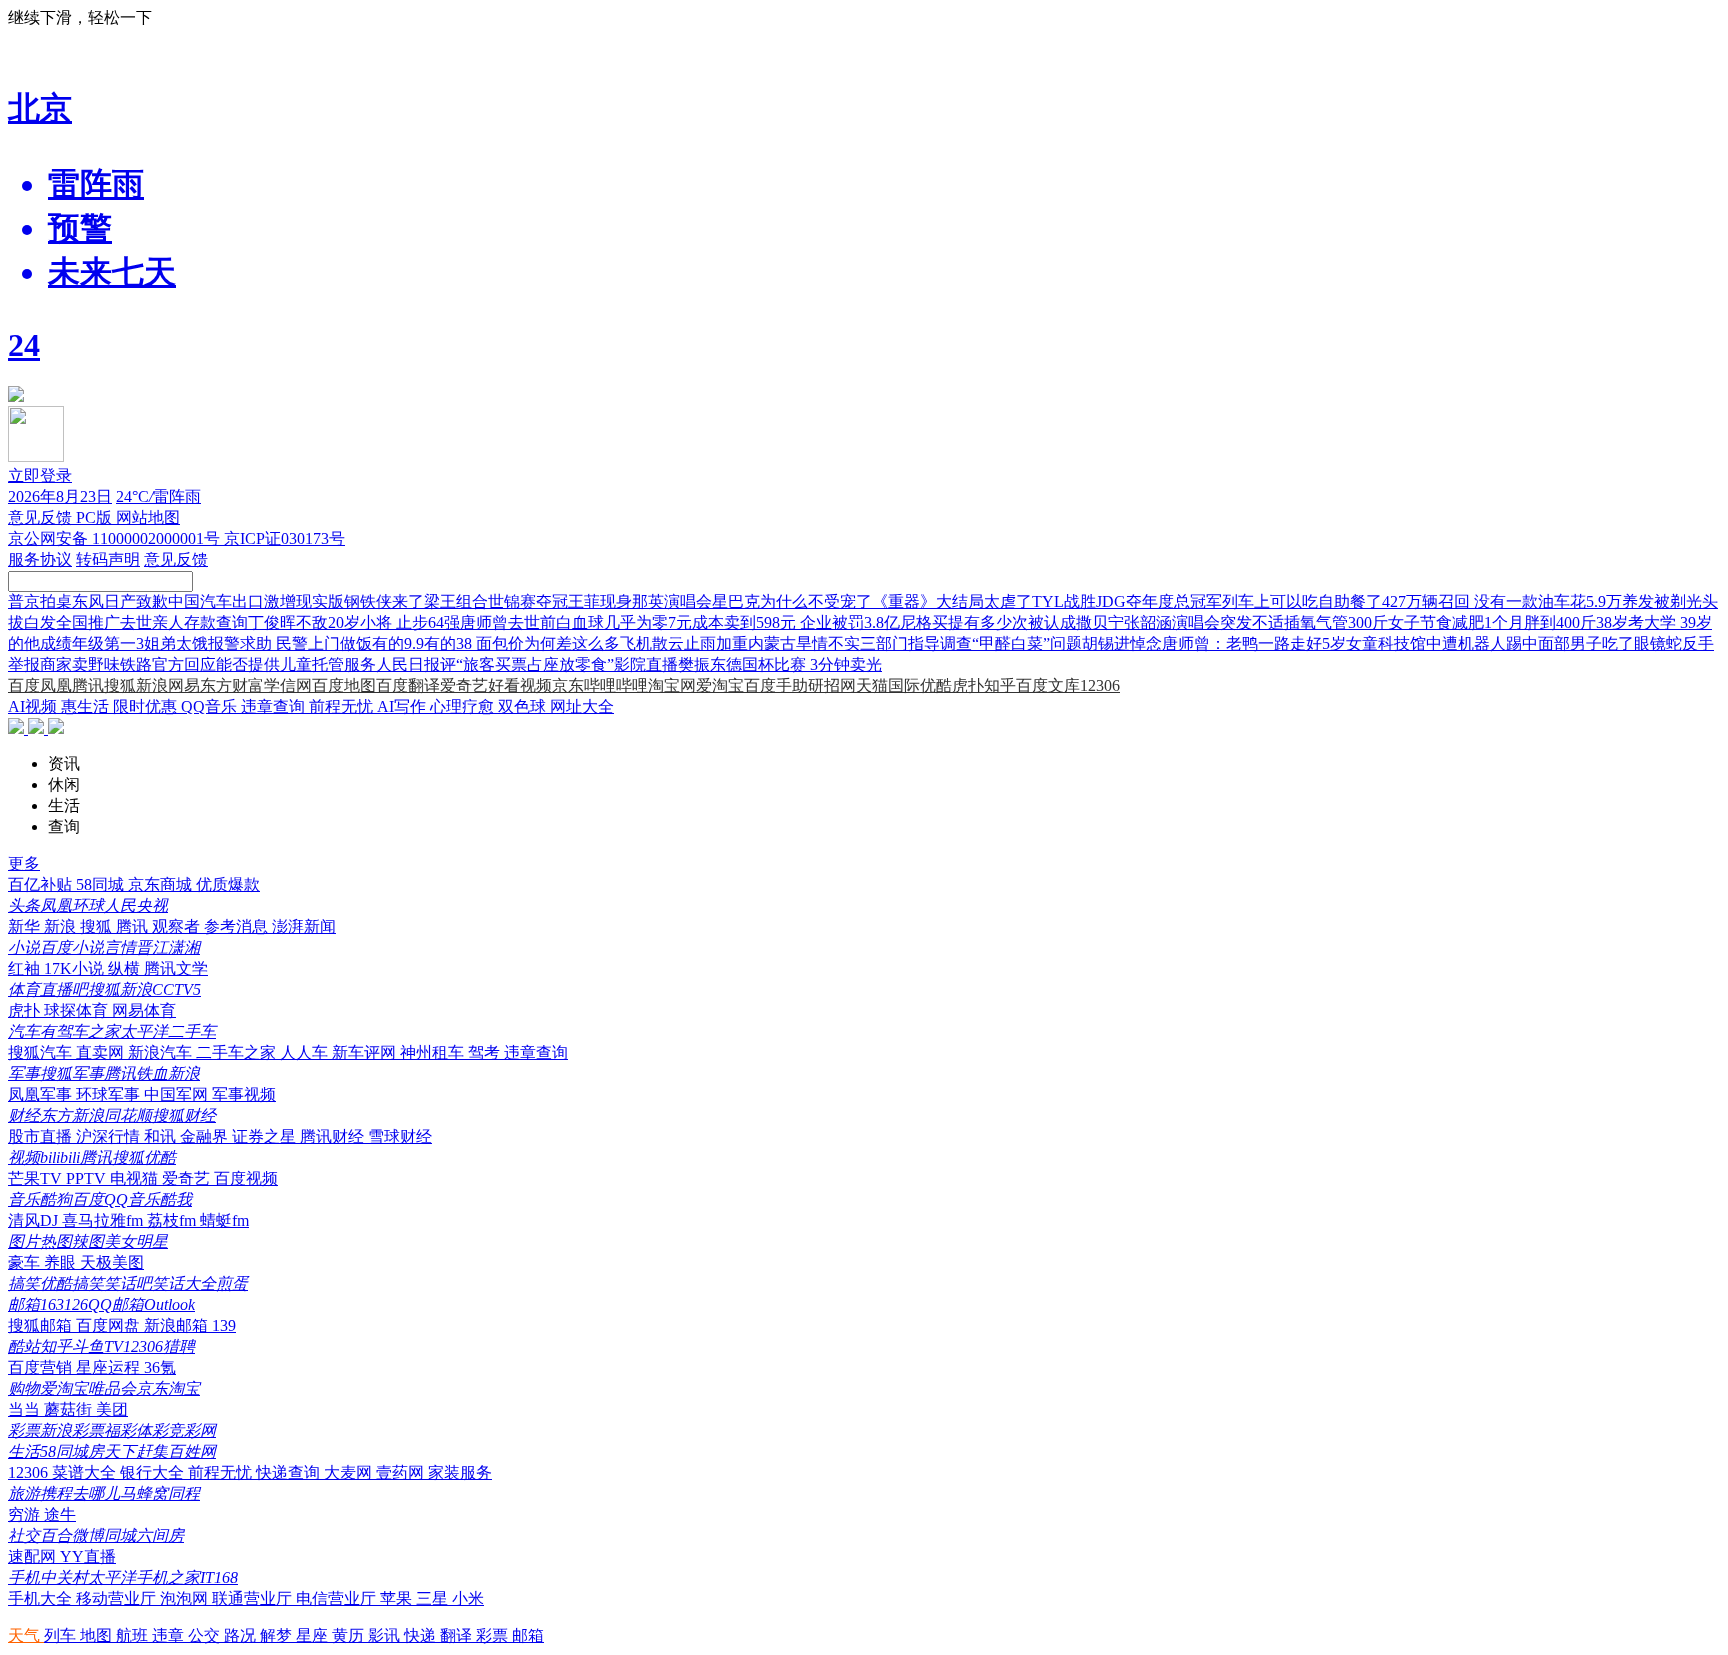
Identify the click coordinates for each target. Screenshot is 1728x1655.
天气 (26, 1635)
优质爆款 (228, 884)
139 (224, 1325)
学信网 (288, 685)
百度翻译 (408, 685)
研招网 (832, 685)
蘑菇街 (70, 1409)
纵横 (126, 968)
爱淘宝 (720, 685)
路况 (242, 1635)
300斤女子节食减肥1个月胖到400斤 (1472, 622)
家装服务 (460, 1472)
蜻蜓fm (224, 1220)
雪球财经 (400, 1136)
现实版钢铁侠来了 (360, 601)
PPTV (88, 1178)
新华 (26, 926)
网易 (184, 685)
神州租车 (434, 1052)
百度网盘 (110, 1325)
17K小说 (76, 968)
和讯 (162, 1136)
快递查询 (290, 1472)
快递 (422, 1635)
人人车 (306, 1052)
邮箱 (528, 1635)
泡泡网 (186, 1598)
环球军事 (110, 1094)
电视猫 (136, 1178)
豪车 (26, 1262)
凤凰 (56, 685)
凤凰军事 (42, 1094)
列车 (62, 1635)
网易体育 (144, 1010)
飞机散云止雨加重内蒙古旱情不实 (740, 643)
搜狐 (120, 685)
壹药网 (402, 1472)
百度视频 (246, 1178)
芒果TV (37, 1178)
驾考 (486, 1052)
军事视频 (244, 1094)
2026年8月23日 (60, 496)
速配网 (34, 1556)
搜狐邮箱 (42, 1325)
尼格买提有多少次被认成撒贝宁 (1012, 622)
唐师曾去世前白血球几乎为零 (564, 622)
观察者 (178, 926)
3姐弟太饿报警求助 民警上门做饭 (254, 643)
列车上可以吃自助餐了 (1302, 601)
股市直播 (42, 1136)
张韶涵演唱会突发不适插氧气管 (1236, 622)
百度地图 (344, 685)
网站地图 (148, 517)
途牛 (60, 1514)
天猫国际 (888, 685)
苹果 (398, 1598)
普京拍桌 (40, 601)
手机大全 (42, 1598)
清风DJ (35, 1220)
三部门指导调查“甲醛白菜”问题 (971, 643)
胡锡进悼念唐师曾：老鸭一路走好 (1202, 643)
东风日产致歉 (120, 601)
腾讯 (88, 685)
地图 (98, 1635)
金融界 (206, 1136)
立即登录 (40, 475)
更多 (24, 863)
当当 (26, 1409)
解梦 (278, 1635)
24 (24, 345)
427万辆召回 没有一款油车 (1476, 601)
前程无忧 (343, 706)
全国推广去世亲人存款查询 (152, 622)
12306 (1100, 685)
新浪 (152, 685)
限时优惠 (147, 706)
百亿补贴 (42, 884)
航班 (134, 1635)
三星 (434, 1598)
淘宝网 (672, 685)
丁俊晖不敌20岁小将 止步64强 (354, 622)
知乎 (1000, 685)
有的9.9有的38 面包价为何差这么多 (496, 643)
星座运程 (110, 1367)
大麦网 (350, 1472)
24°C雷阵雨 (158, 496)
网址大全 (582, 706)
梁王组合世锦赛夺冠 (496, 601)
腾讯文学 (176, 968)
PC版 (96, 517)
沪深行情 (110, 1136)
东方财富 (232, 685)
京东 (568, 685)
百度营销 (42, 1367)
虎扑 (968, 685)
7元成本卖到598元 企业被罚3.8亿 (784, 622)
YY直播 (88, 1556)
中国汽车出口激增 (232, 601)
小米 (468, 1598)
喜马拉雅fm (104, 1220)
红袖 (26, 968)
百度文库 (1048, 685)
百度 (24, 685)
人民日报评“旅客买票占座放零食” (495, 664)
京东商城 (162, 884)
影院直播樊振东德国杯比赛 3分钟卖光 (748, 664)
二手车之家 (238, 1052)
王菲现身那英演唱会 (640, 601)
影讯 (386, 1635)
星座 (314, 1635)
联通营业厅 (254, 1598)
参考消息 (238, 926)
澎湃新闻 (304, 926)
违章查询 (275, 706)
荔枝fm (173, 1220)
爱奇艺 (464, 685)
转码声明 (108, 559)
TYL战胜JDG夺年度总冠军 (1127, 601)
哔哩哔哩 (616, 685)
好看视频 (520, 685)
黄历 (350, 1635)
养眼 (62, 1262)
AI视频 (34, 706)
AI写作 (403, 706)
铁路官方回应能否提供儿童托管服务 (248, 664)
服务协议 (40, 559)
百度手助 (776, 685)
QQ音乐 (211, 706)
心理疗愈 (464, 706)
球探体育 (78, 1010)
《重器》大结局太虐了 (952, 601)
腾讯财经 (334, 1136)
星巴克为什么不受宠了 (792, 601)
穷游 (26, 1514)
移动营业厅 (118, 1598)
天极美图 (112, 1262)
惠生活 (87, 706)
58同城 (102, 884)
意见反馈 (42, 517)
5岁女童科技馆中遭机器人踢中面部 (1446, 643)
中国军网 (178, 1094)
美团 (112, 1409)
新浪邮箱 (178, 1325)
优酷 (936, 685)
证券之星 (266, 1136)
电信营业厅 (338, 1598)
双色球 (524, 706)
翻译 (458, 1635)
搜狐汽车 (42, 1052)
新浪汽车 (162, 1052)
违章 (170, 1635)
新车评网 (366, 1052)
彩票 (494, 1635)
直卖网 (102, 1052)
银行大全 (154, 1472)
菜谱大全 (86, 1472)
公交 (206, 1635)
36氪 (160, 1367)
